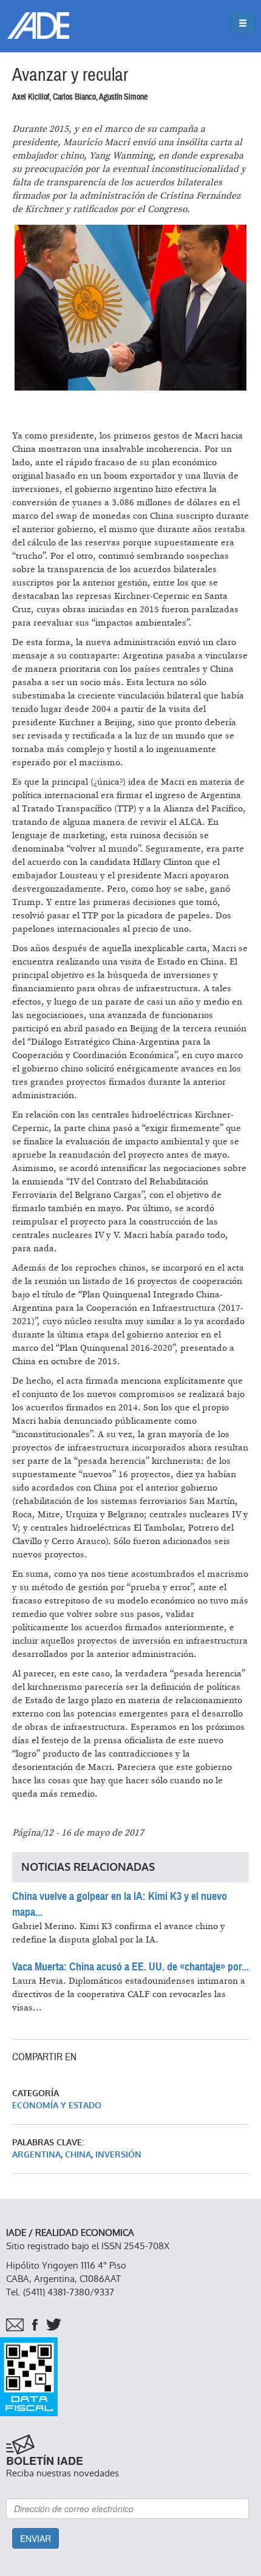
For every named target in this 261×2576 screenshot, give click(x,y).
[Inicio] (38, 26)
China (78, 2155)
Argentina (36, 2155)
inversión (118, 2155)
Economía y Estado (57, 2106)
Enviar (36, 2538)
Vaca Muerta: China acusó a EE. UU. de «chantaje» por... (130, 1967)
